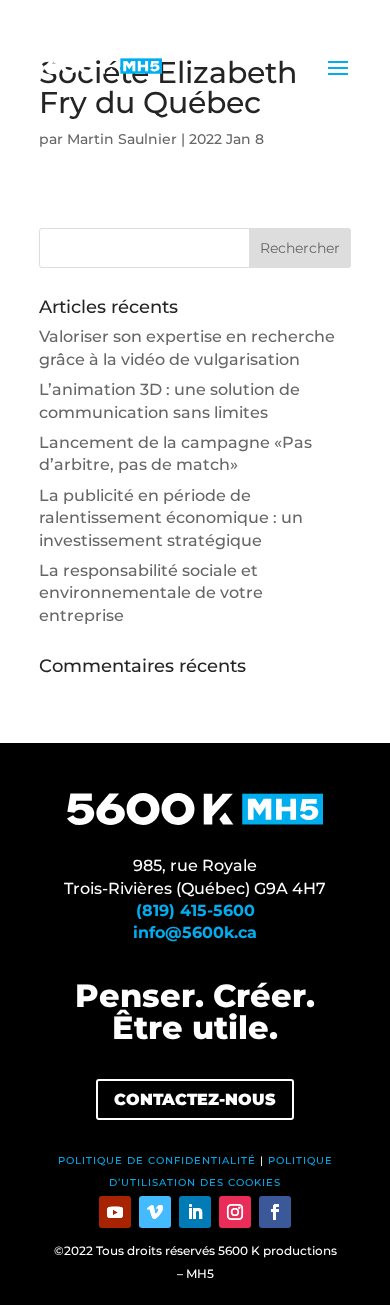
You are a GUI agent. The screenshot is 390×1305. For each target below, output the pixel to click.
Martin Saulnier (122, 139)
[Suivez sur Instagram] (235, 1212)
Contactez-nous (195, 1099)
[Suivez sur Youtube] (115, 1212)
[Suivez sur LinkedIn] (195, 1212)
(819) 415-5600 (195, 910)
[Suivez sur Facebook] (275, 1212)
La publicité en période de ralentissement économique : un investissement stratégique (171, 518)
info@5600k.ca (195, 932)
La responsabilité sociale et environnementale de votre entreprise (151, 593)
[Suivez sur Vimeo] (155, 1212)
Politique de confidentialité (157, 1160)
